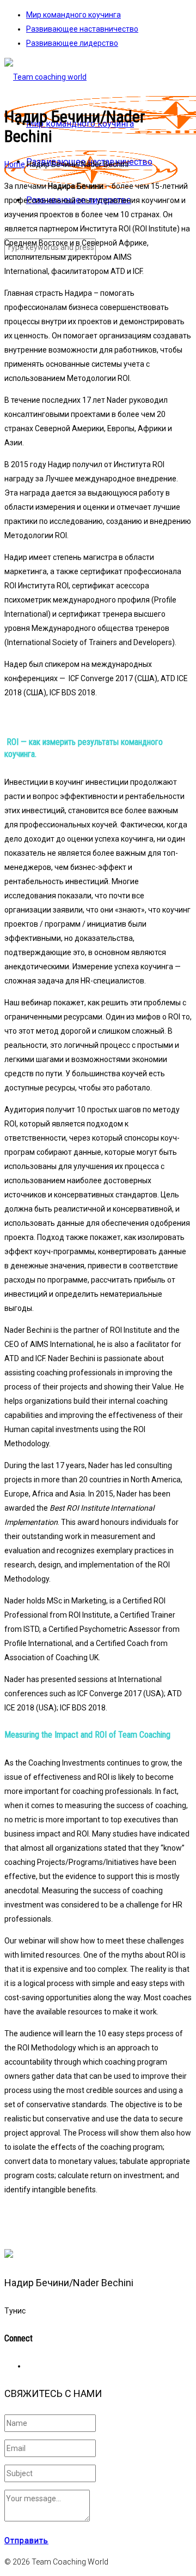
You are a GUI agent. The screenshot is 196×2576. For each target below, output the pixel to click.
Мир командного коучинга (73, 15)
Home (15, 164)
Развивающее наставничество (82, 29)
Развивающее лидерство (72, 43)
